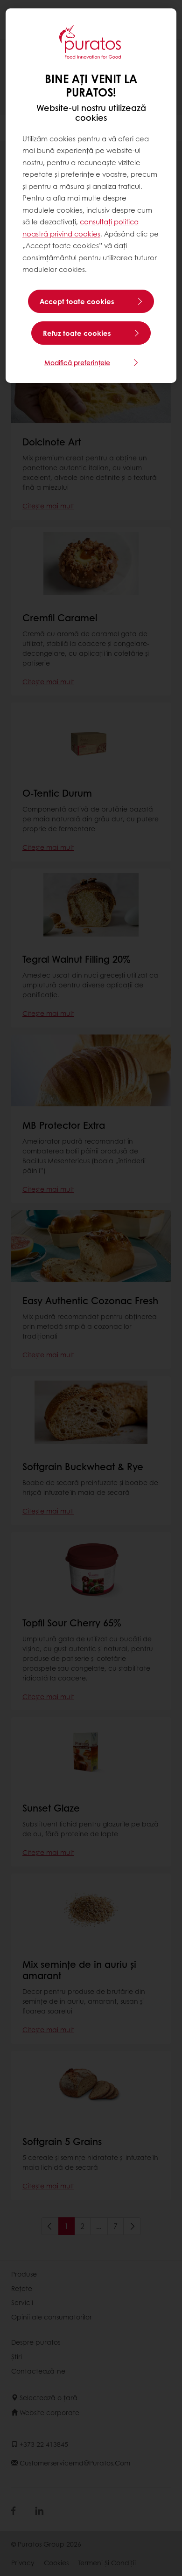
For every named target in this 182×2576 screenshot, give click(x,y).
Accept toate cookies (77, 301)
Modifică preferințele (77, 362)
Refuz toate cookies (77, 333)
